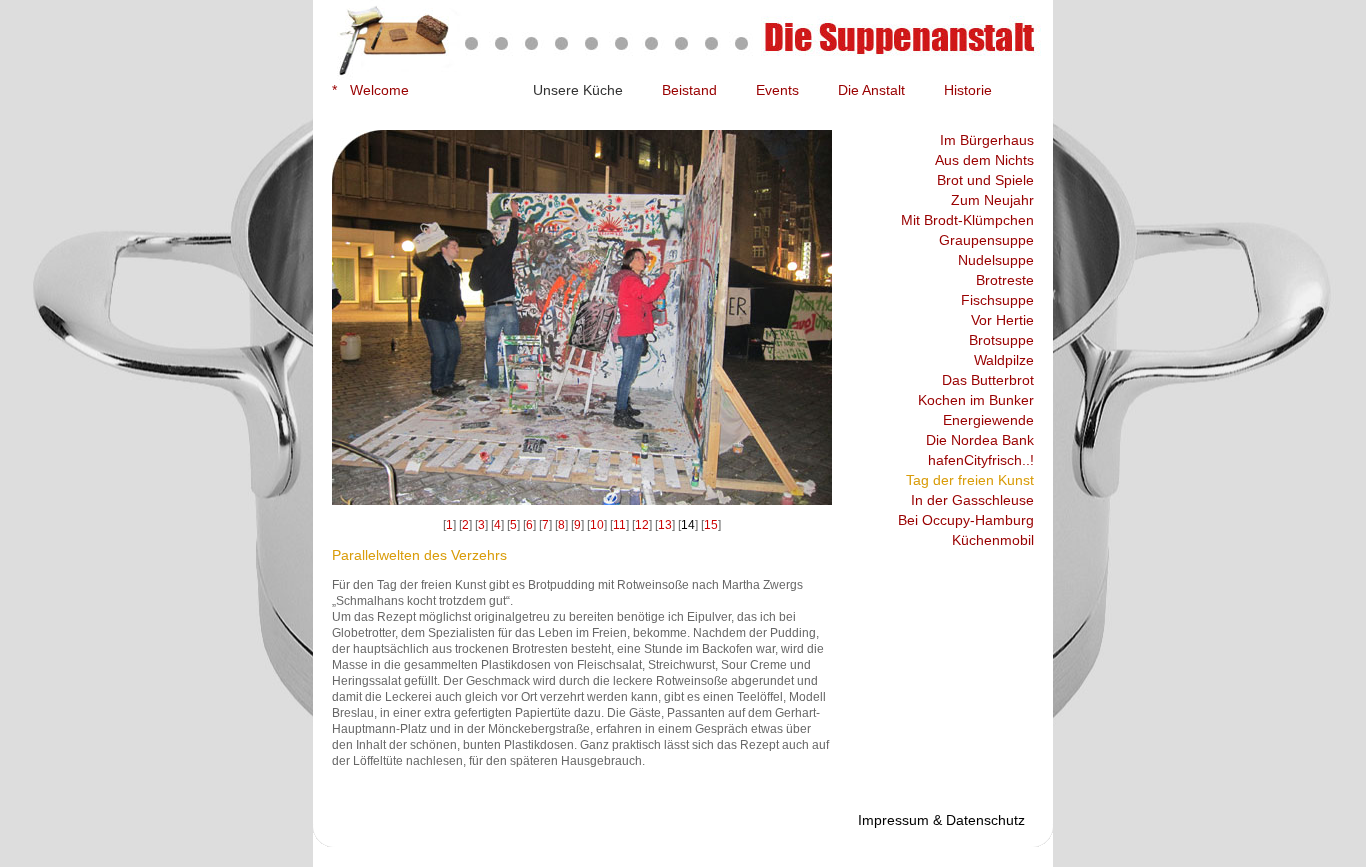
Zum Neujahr (992, 200)
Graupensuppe (986, 240)
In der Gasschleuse (972, 500)
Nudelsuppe (996, 260)
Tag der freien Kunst (970, 480)
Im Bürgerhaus (987, 140)
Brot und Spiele (985, 180)
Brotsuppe (1001, 340)
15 (711, 525)
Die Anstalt (871, 90)
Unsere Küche (578, 90)
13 (665, 525)
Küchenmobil (993, 540)
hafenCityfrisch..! (981, 460)
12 (642, 525)
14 (688, 525)
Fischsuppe (997, 300)
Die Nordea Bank (980, 440)
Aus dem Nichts (984, 160)
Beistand (689, 90)
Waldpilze (1004, 360)
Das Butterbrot (988, 380)
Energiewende (988, 420)
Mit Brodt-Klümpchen (967, 220)
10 (597, 525)
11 (619, 525)
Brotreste (1005, 280)
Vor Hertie (1002, 320)
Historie (968, 90)
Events (777, 90)
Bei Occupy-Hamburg (966, 520)
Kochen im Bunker (976, 400)
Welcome (379, 90)
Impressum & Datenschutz (941, 820)
